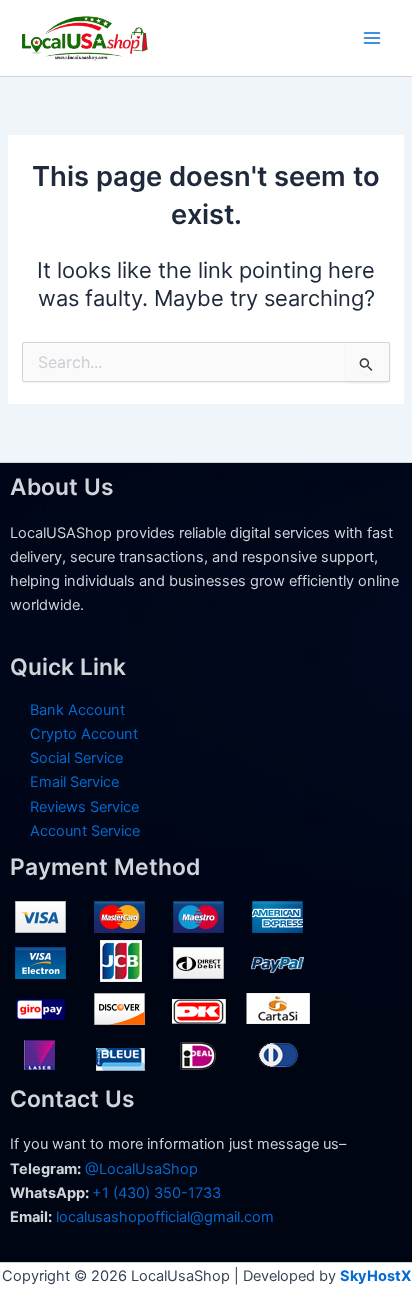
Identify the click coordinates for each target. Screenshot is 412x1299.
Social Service (76, 758)
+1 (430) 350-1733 (156, 1193)
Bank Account (77, 710)
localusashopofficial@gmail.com (165, 1217)
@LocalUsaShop (141, 1169)
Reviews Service (84, 807)
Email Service (74, 782)
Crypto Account (84, 734)
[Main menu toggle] (372, 38)
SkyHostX (375, 1276)
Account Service (85, 831)
